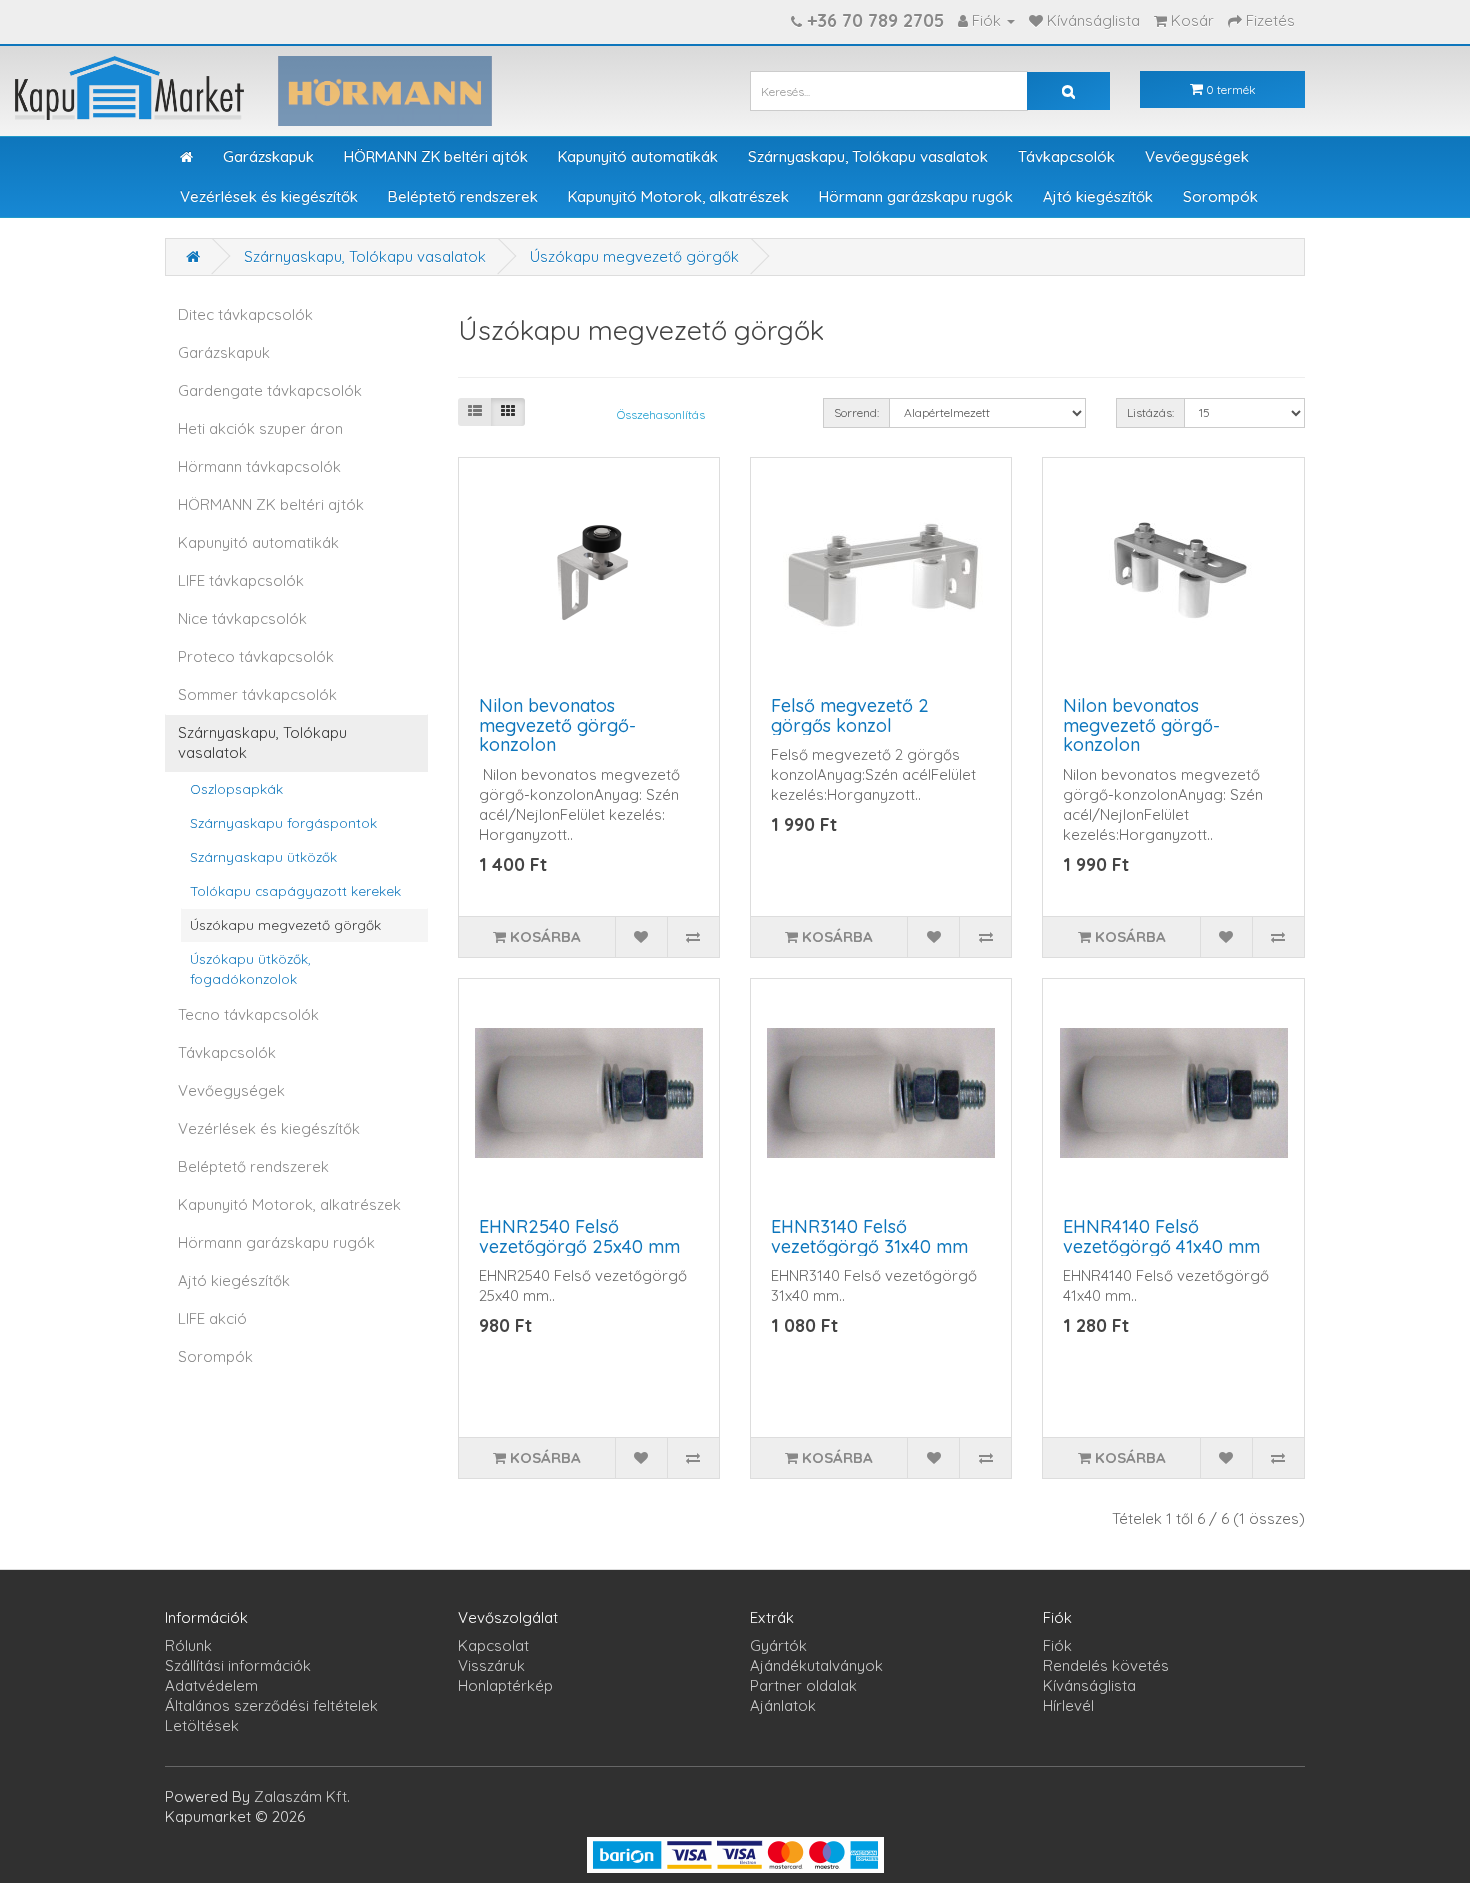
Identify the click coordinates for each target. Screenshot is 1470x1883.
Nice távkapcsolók (242, 618)
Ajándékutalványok (816, 1665)
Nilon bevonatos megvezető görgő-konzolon (557, 725)
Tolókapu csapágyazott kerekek (295, 890)
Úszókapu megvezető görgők (634, 256)
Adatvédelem (211, 1685)
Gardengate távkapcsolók (270, 390)
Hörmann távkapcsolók (259, 466)
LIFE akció (212, 1318)
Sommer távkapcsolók (257, 694)
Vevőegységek (1197, 156)
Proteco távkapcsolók (256, 656)
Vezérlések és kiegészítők (269, 196)
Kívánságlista (1089, 1685)
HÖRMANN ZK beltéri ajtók (436, 156)
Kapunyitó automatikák (638, 156)
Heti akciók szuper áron (260, 428)
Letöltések (202, 1725)
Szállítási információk (238, 1665)
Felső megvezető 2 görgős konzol (850, 715)
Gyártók (778, 1645)
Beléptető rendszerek (463, 196)
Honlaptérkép (505, 1685)
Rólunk (188, 1645)
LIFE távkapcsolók (241, 580)
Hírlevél (1068, 1705)
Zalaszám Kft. (302, 1796)
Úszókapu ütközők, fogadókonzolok (250, 968)
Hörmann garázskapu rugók (916, 196)
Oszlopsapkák (236, 788)
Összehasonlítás (661, 414)
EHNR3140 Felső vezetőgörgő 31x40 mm (869, 1236)
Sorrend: (856, 412)
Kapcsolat (493, 1645)
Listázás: (1150, 412)
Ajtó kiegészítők (1098, 196)
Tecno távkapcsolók (248, 1014)
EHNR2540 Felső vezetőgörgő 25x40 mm (579, 1236)
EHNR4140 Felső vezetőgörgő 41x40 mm (1161, 1236)
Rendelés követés (1106, 1665)
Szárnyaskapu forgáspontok (283, 822)
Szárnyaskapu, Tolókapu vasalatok (868, 156)
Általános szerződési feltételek (271, 1705)
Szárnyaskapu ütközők (263, 856)
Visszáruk (491, 1665)
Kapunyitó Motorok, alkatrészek (678, 196)
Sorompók (1220, 196)
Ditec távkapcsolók (245, 314)
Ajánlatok (783, 1705)
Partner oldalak (803, 1685)
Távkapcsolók (1066, 156)
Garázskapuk (268, 156)
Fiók (1057, 1645)
